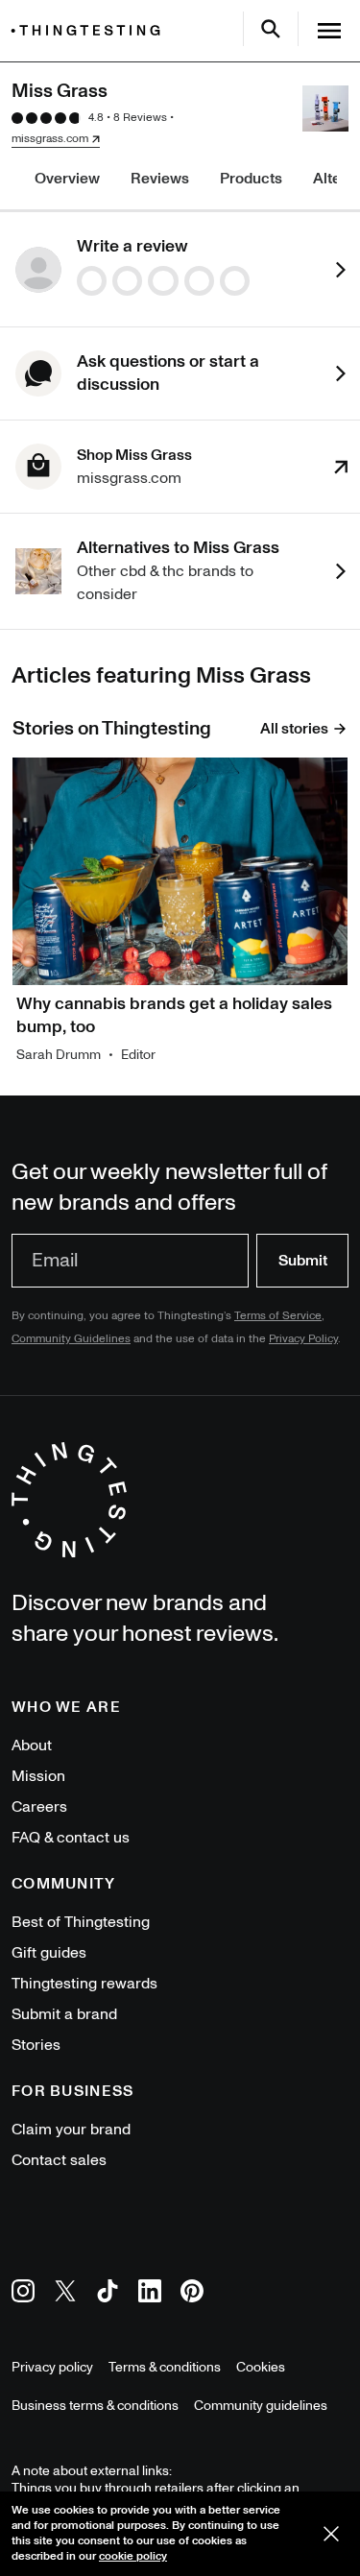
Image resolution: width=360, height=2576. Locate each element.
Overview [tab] (67, 179)
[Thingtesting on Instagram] (23, 2294)
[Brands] (90, 30)
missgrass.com (50, 139)
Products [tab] (251, 179)
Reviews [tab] (160, 179)
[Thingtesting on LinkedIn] (150, 2294)
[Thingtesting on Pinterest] (192, 2294)
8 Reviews (140, 118)
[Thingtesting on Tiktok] (108, 2294)
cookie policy (133, 2556)
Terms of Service (278, 1316)
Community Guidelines (71, 1339)
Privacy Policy (303, 1339)
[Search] (271, 29)
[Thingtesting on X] (65, 2294)
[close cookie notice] (331, 2534)
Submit (303, 1261)
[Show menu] (329, 31)
